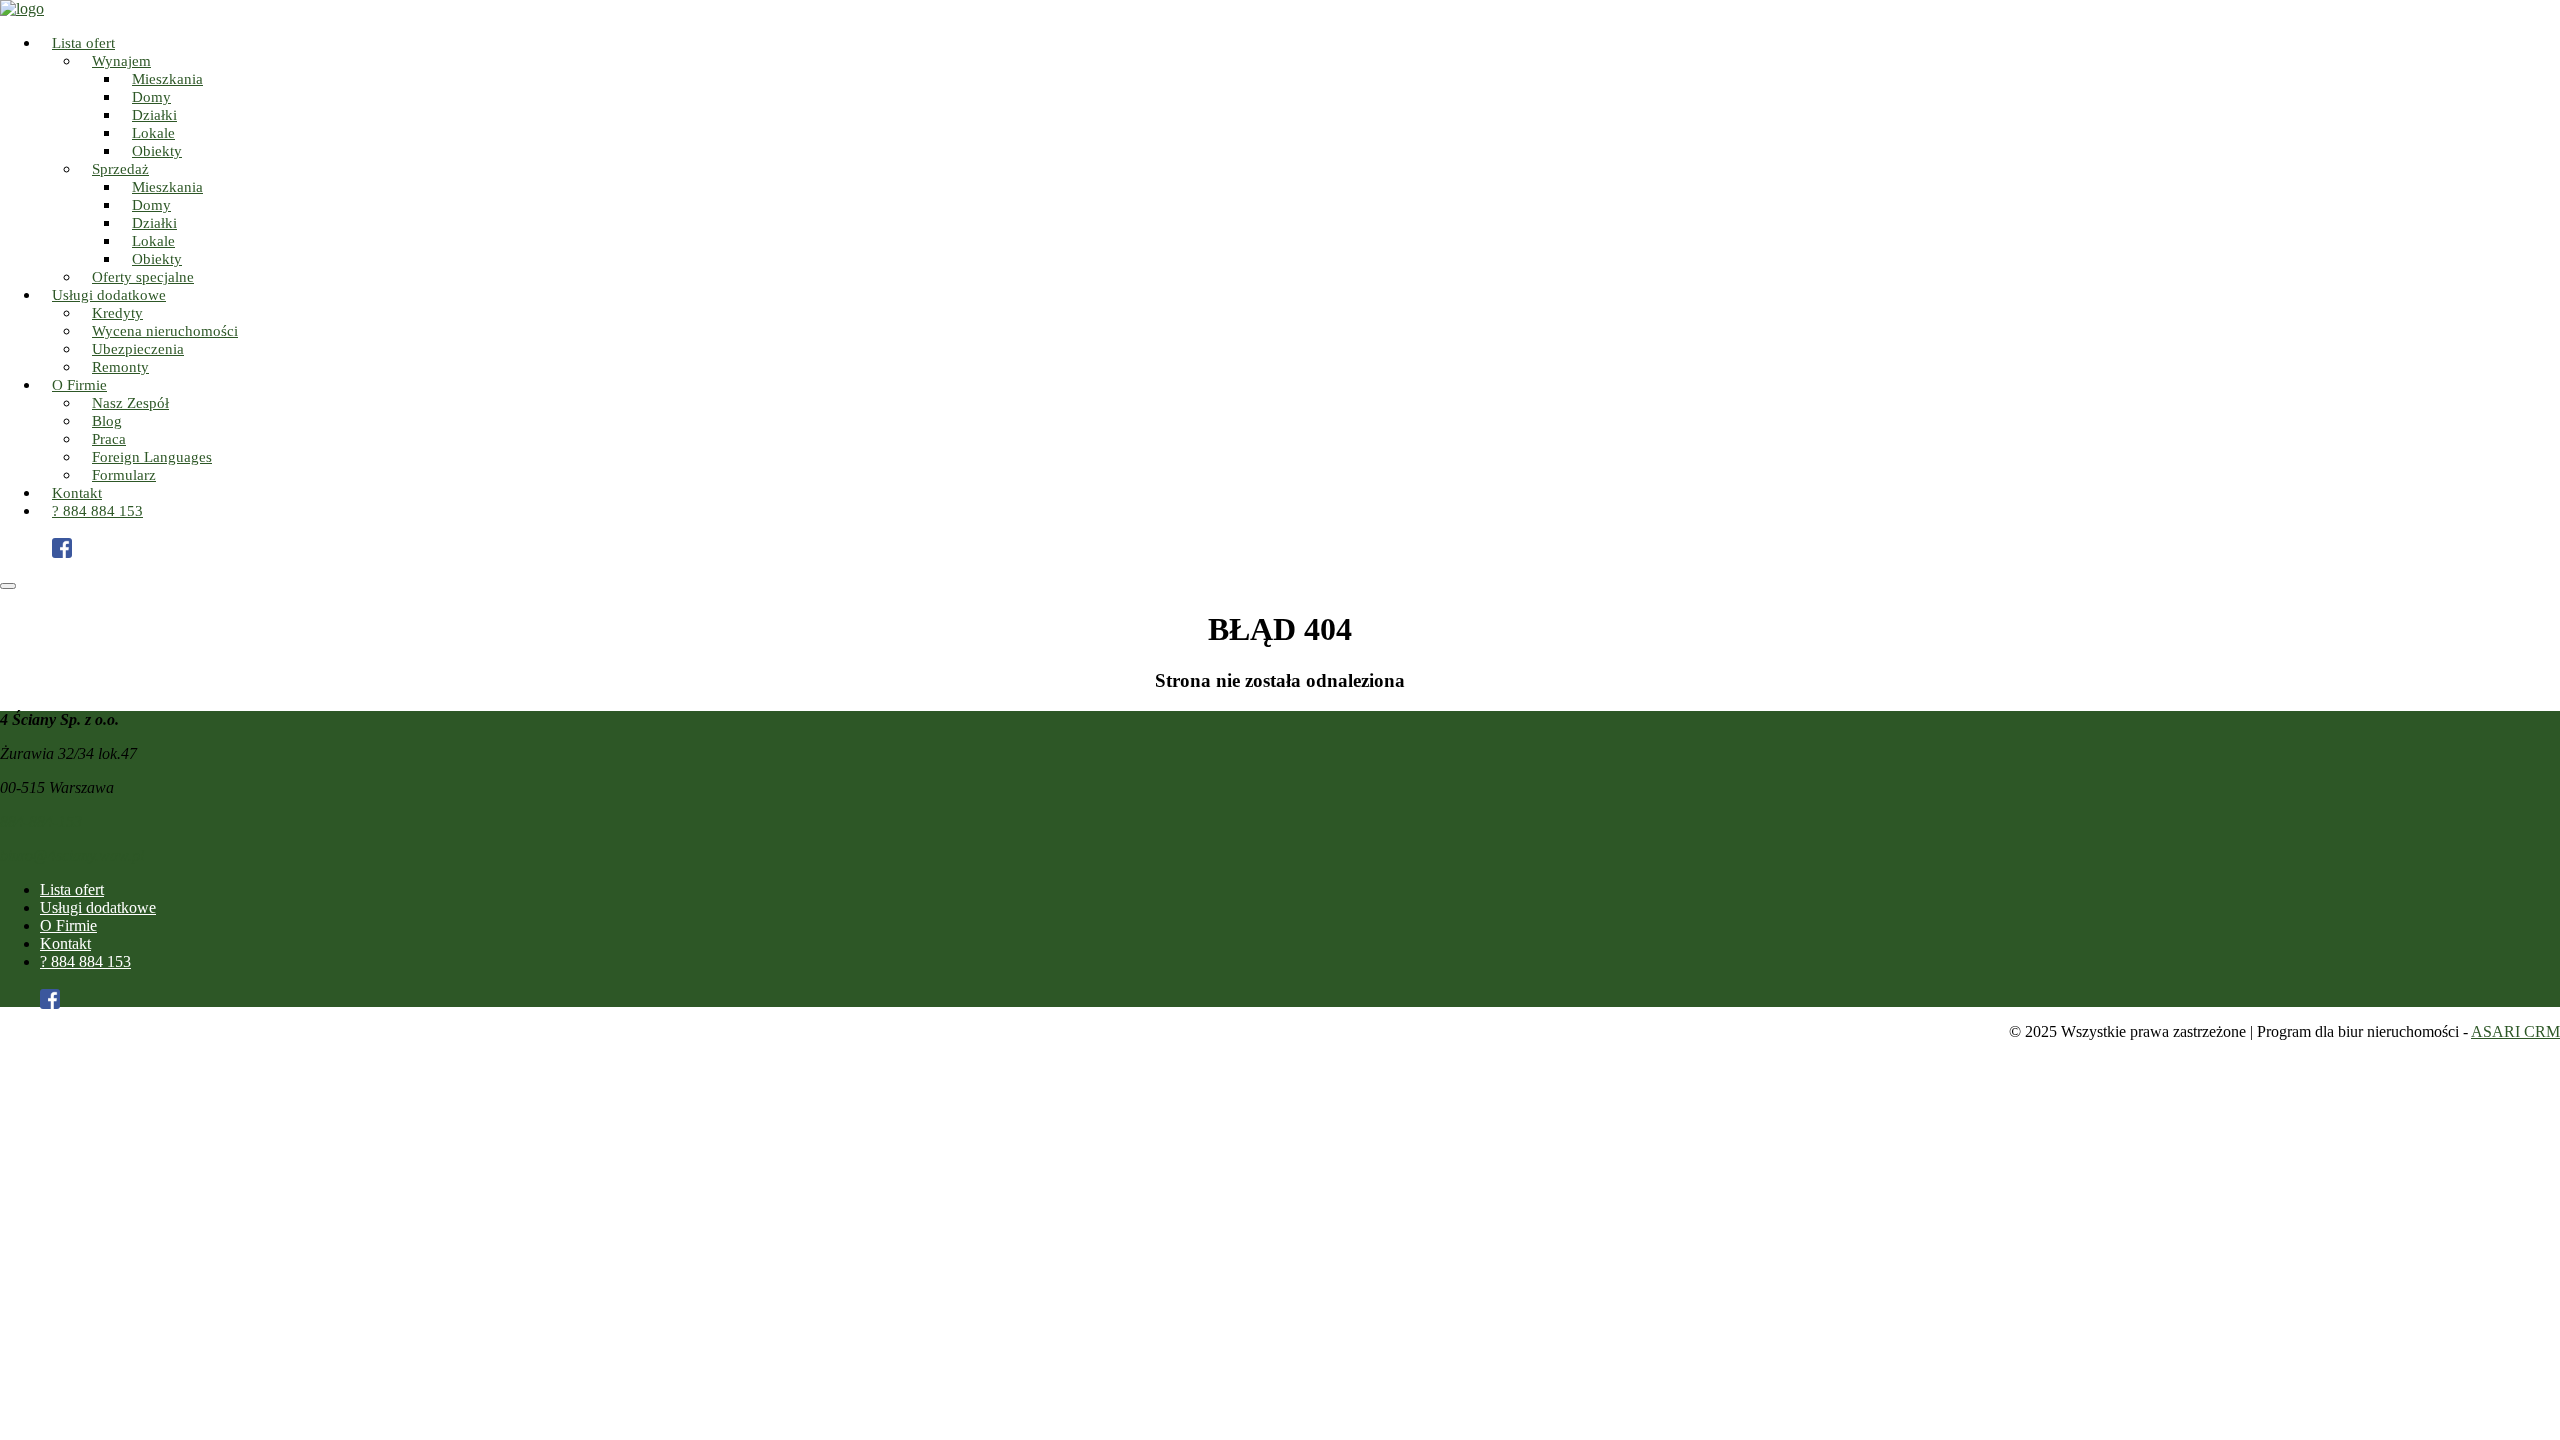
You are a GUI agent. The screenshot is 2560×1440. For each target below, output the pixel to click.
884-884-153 (41, 821)
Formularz (124, 475)
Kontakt (65, 943)
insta (72, 534)
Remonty (120, 367)
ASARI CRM (2515, 1031)
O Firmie (68, 925)
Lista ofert (72, 889)
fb (72, 552)
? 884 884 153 (97, 511)
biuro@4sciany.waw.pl (72, 855)
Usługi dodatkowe (98, 907)
